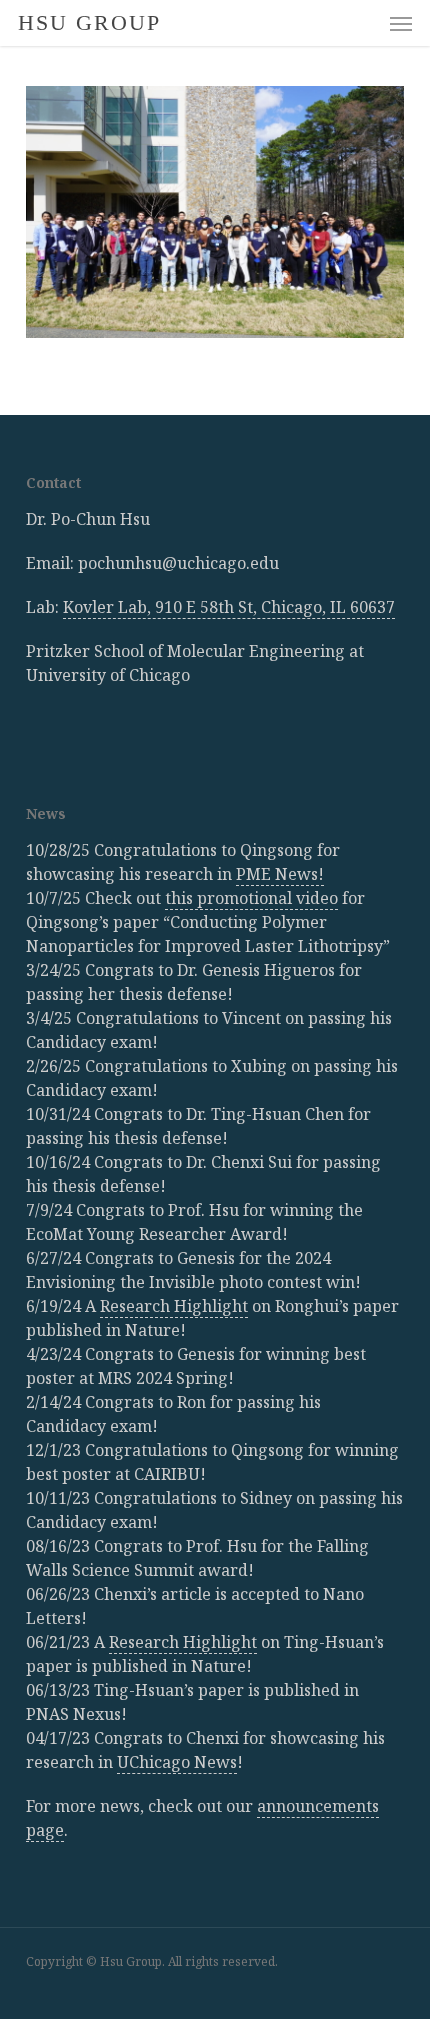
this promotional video (251, 898)
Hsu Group (89, 23)
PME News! (280, 874)
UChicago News (177, 1762)
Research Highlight (174, 1306)
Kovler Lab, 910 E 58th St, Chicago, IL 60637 (229, 607)
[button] (401, 23)
